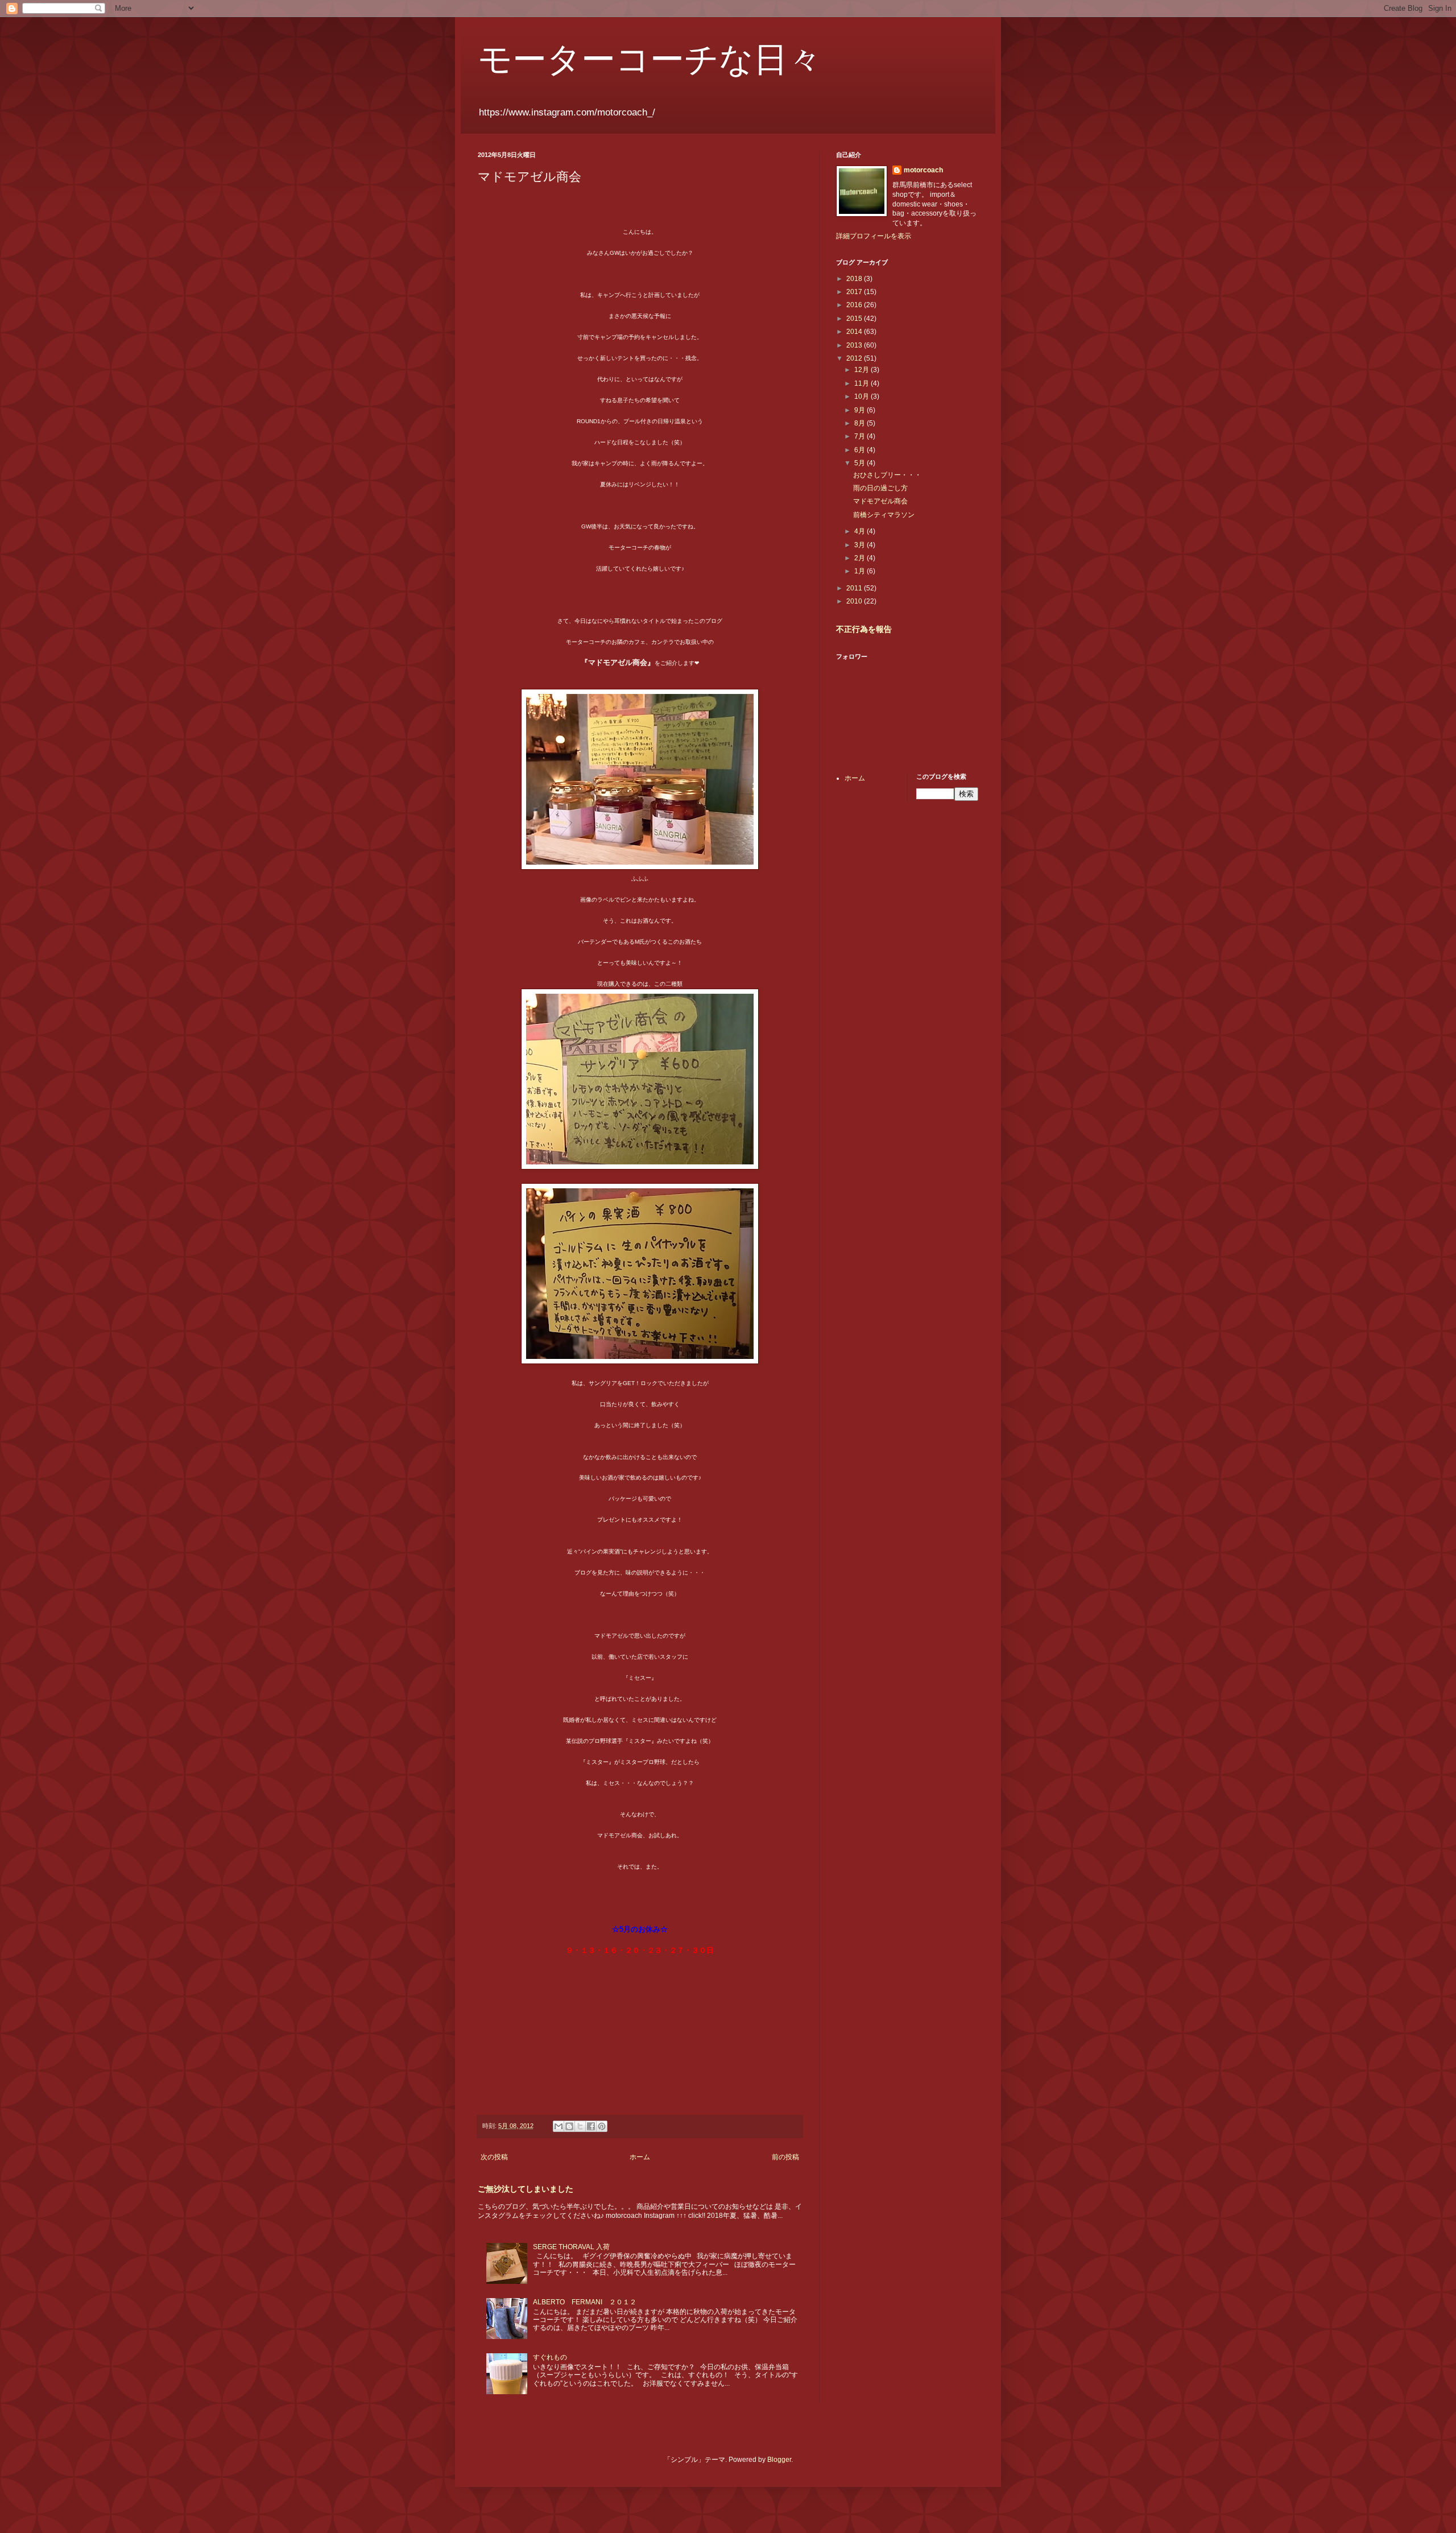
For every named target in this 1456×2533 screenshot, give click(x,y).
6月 (861, 450)
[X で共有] (580, 2126)
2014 (855, 332)
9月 (861, 410)
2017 (855, 292)
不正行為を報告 (864, 629)
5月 (861, 463)
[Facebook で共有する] (591, 2126)
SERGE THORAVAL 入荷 (571, 2247)
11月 (863, 383)
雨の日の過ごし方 (880, 488)
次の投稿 (494, 2157)
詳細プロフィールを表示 (874, 236)
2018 (855, 279)
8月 (861, 423)
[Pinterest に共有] (602, 2126)
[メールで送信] (559, 2126)
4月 (861, 531)
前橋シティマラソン (884, 515)
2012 (855, 358)
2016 (855, 305)
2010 (855, 601)
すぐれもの (550, 2357)
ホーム (640, 2157)
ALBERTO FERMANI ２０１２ (585, 2302)
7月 (861, 436)
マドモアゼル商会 (880, 501)
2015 (855, 319)
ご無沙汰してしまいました (526, 2189)
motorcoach (923, 170)
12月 (863, 370)
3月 (861, 545)
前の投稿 (785, 2157)
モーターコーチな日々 (650, 58)
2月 (861, 558)
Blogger (779, 2460)
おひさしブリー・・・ (887, 475)
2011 (855, 588)
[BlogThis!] (569, 2126)
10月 (863, 396)
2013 (855, 345)
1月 (861, 571)
